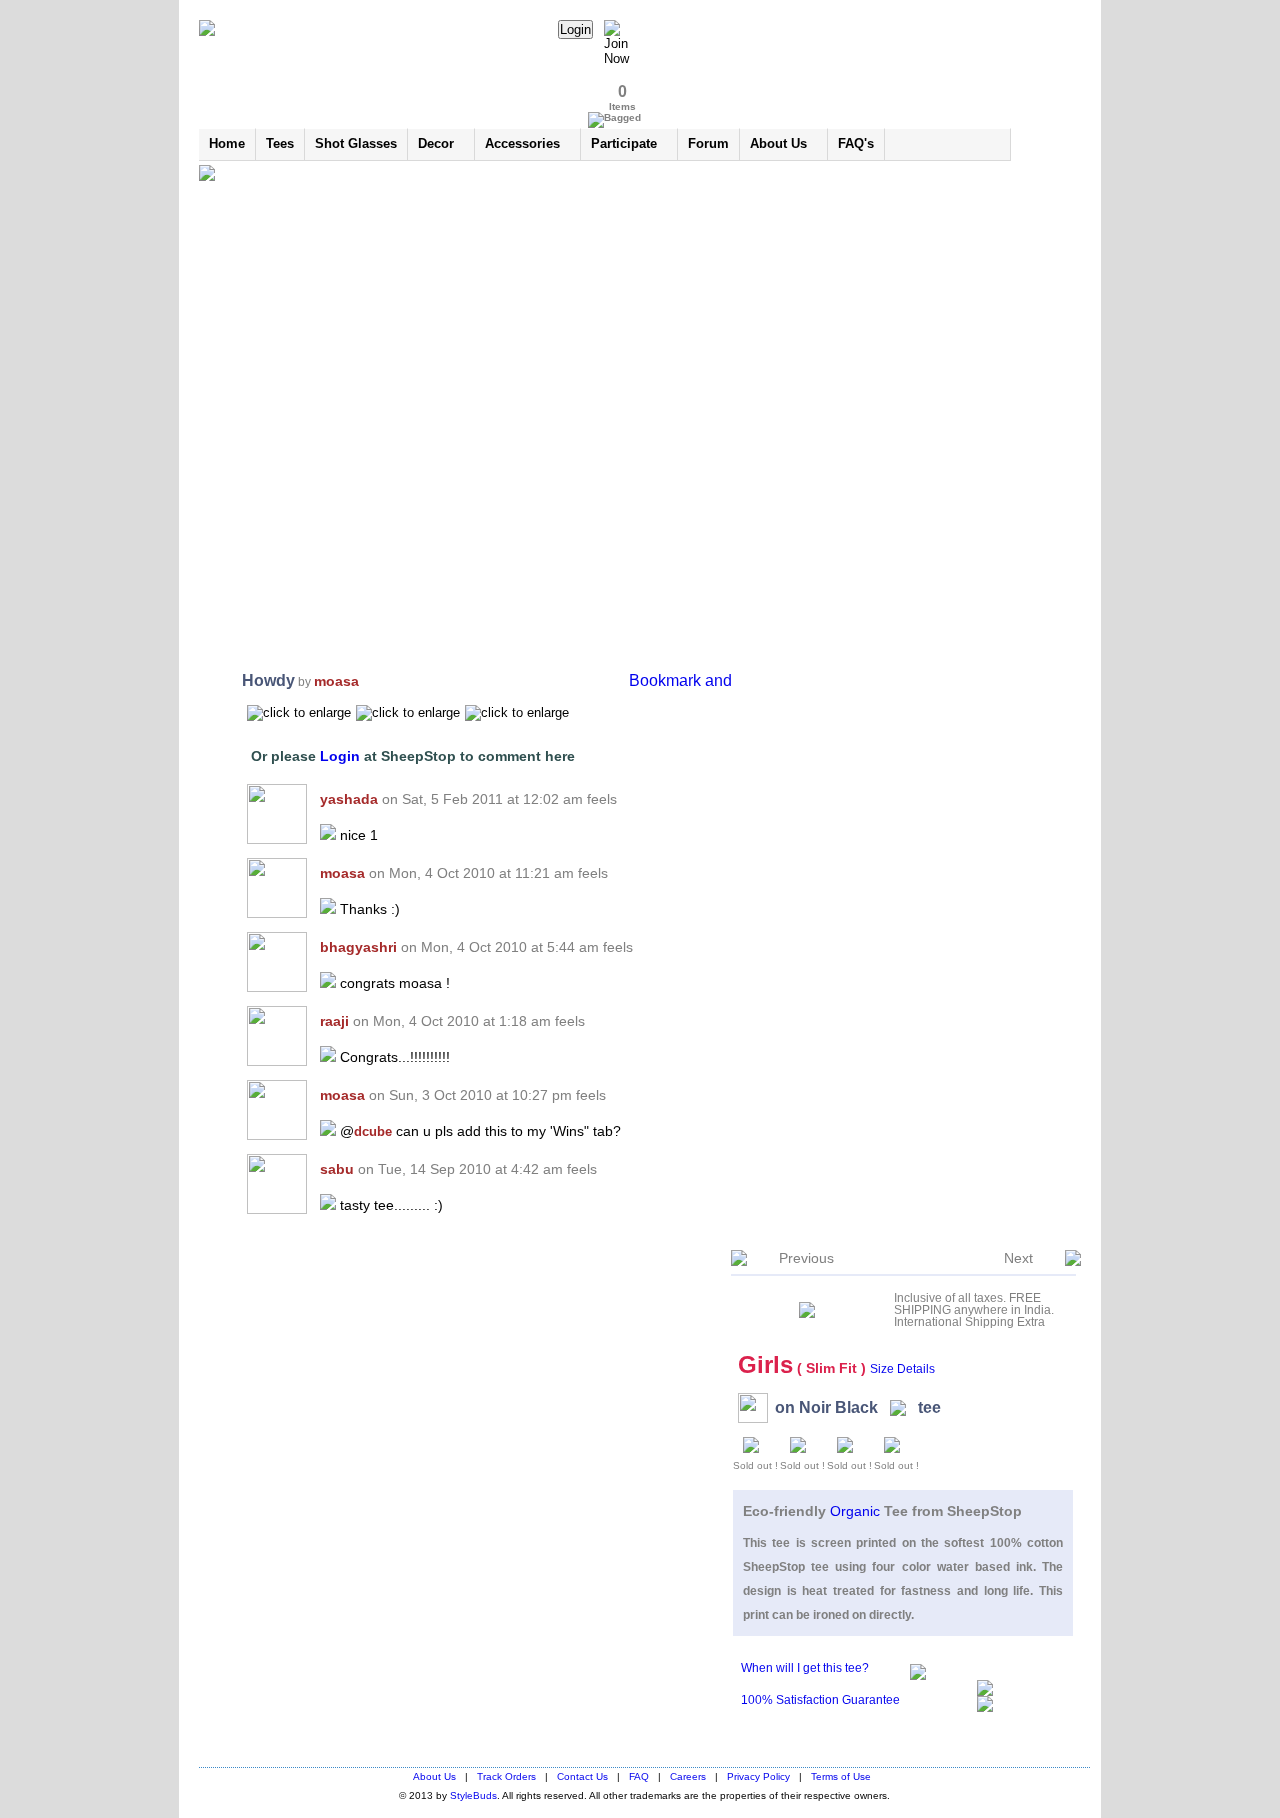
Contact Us (582, 1776)
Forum (708, 143)
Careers (688, 1776)
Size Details (902, 1369)
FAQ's (856, 143)
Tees (280, 143)
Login (342, 756)
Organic (857, 1511)
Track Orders (506, 1776)
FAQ (639, 1776)
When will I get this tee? (805, 1668)
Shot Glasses (356, 143)
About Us (434, 1776)
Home (227, 143)
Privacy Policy (758, 1776)
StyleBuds (473, 1795)
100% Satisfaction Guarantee (820, 1700)
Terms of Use (841, 1776)
